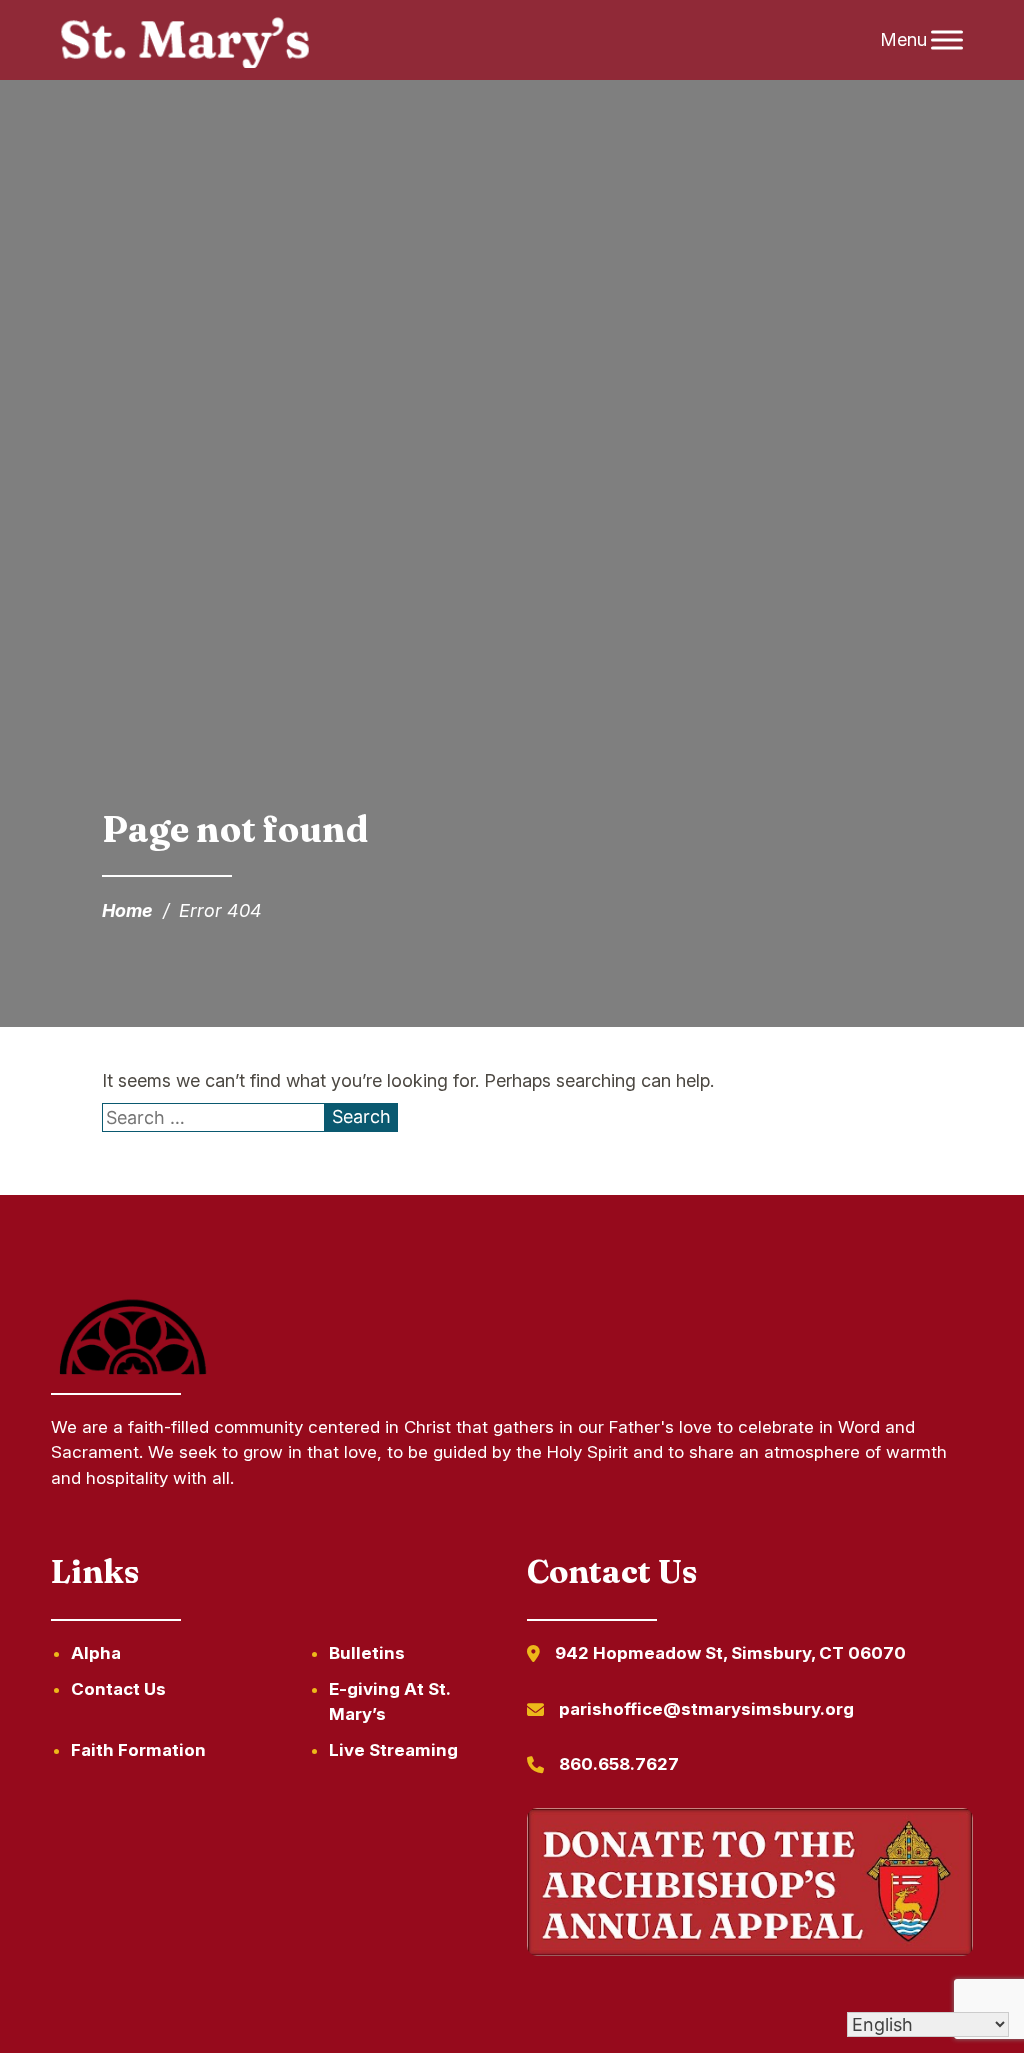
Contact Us (118, 1689)
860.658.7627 (619, 1764)
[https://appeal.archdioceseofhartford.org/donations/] (750, 1886)
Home (127, 910)
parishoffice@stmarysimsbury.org (706, 1709)
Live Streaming (393, 1750)
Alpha (96, 1653)
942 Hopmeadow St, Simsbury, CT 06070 (730, 1653)
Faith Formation (138, 1750)
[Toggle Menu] (947, 40)
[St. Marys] (184, 40)
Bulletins (367, 1653)
